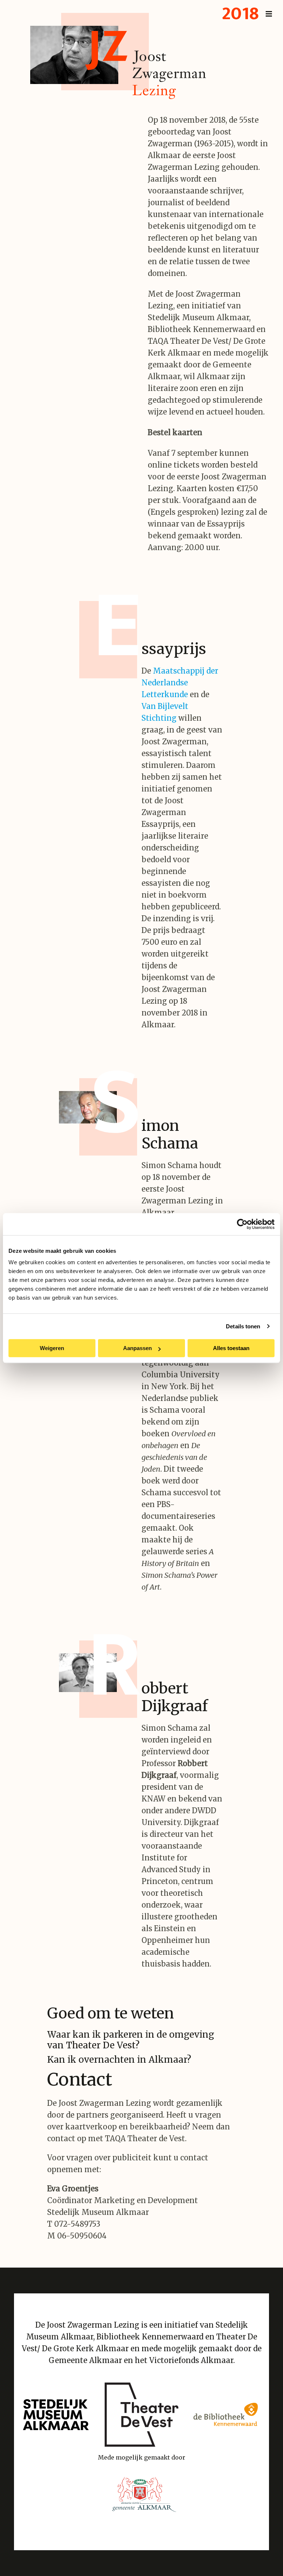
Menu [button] (246, 14)
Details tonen (243, 1326)
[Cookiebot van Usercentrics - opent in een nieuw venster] (242, 1224)
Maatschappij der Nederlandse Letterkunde (180, 683)
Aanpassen (137, 1348)
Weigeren (52, 1348)
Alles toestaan (231, 1348)
